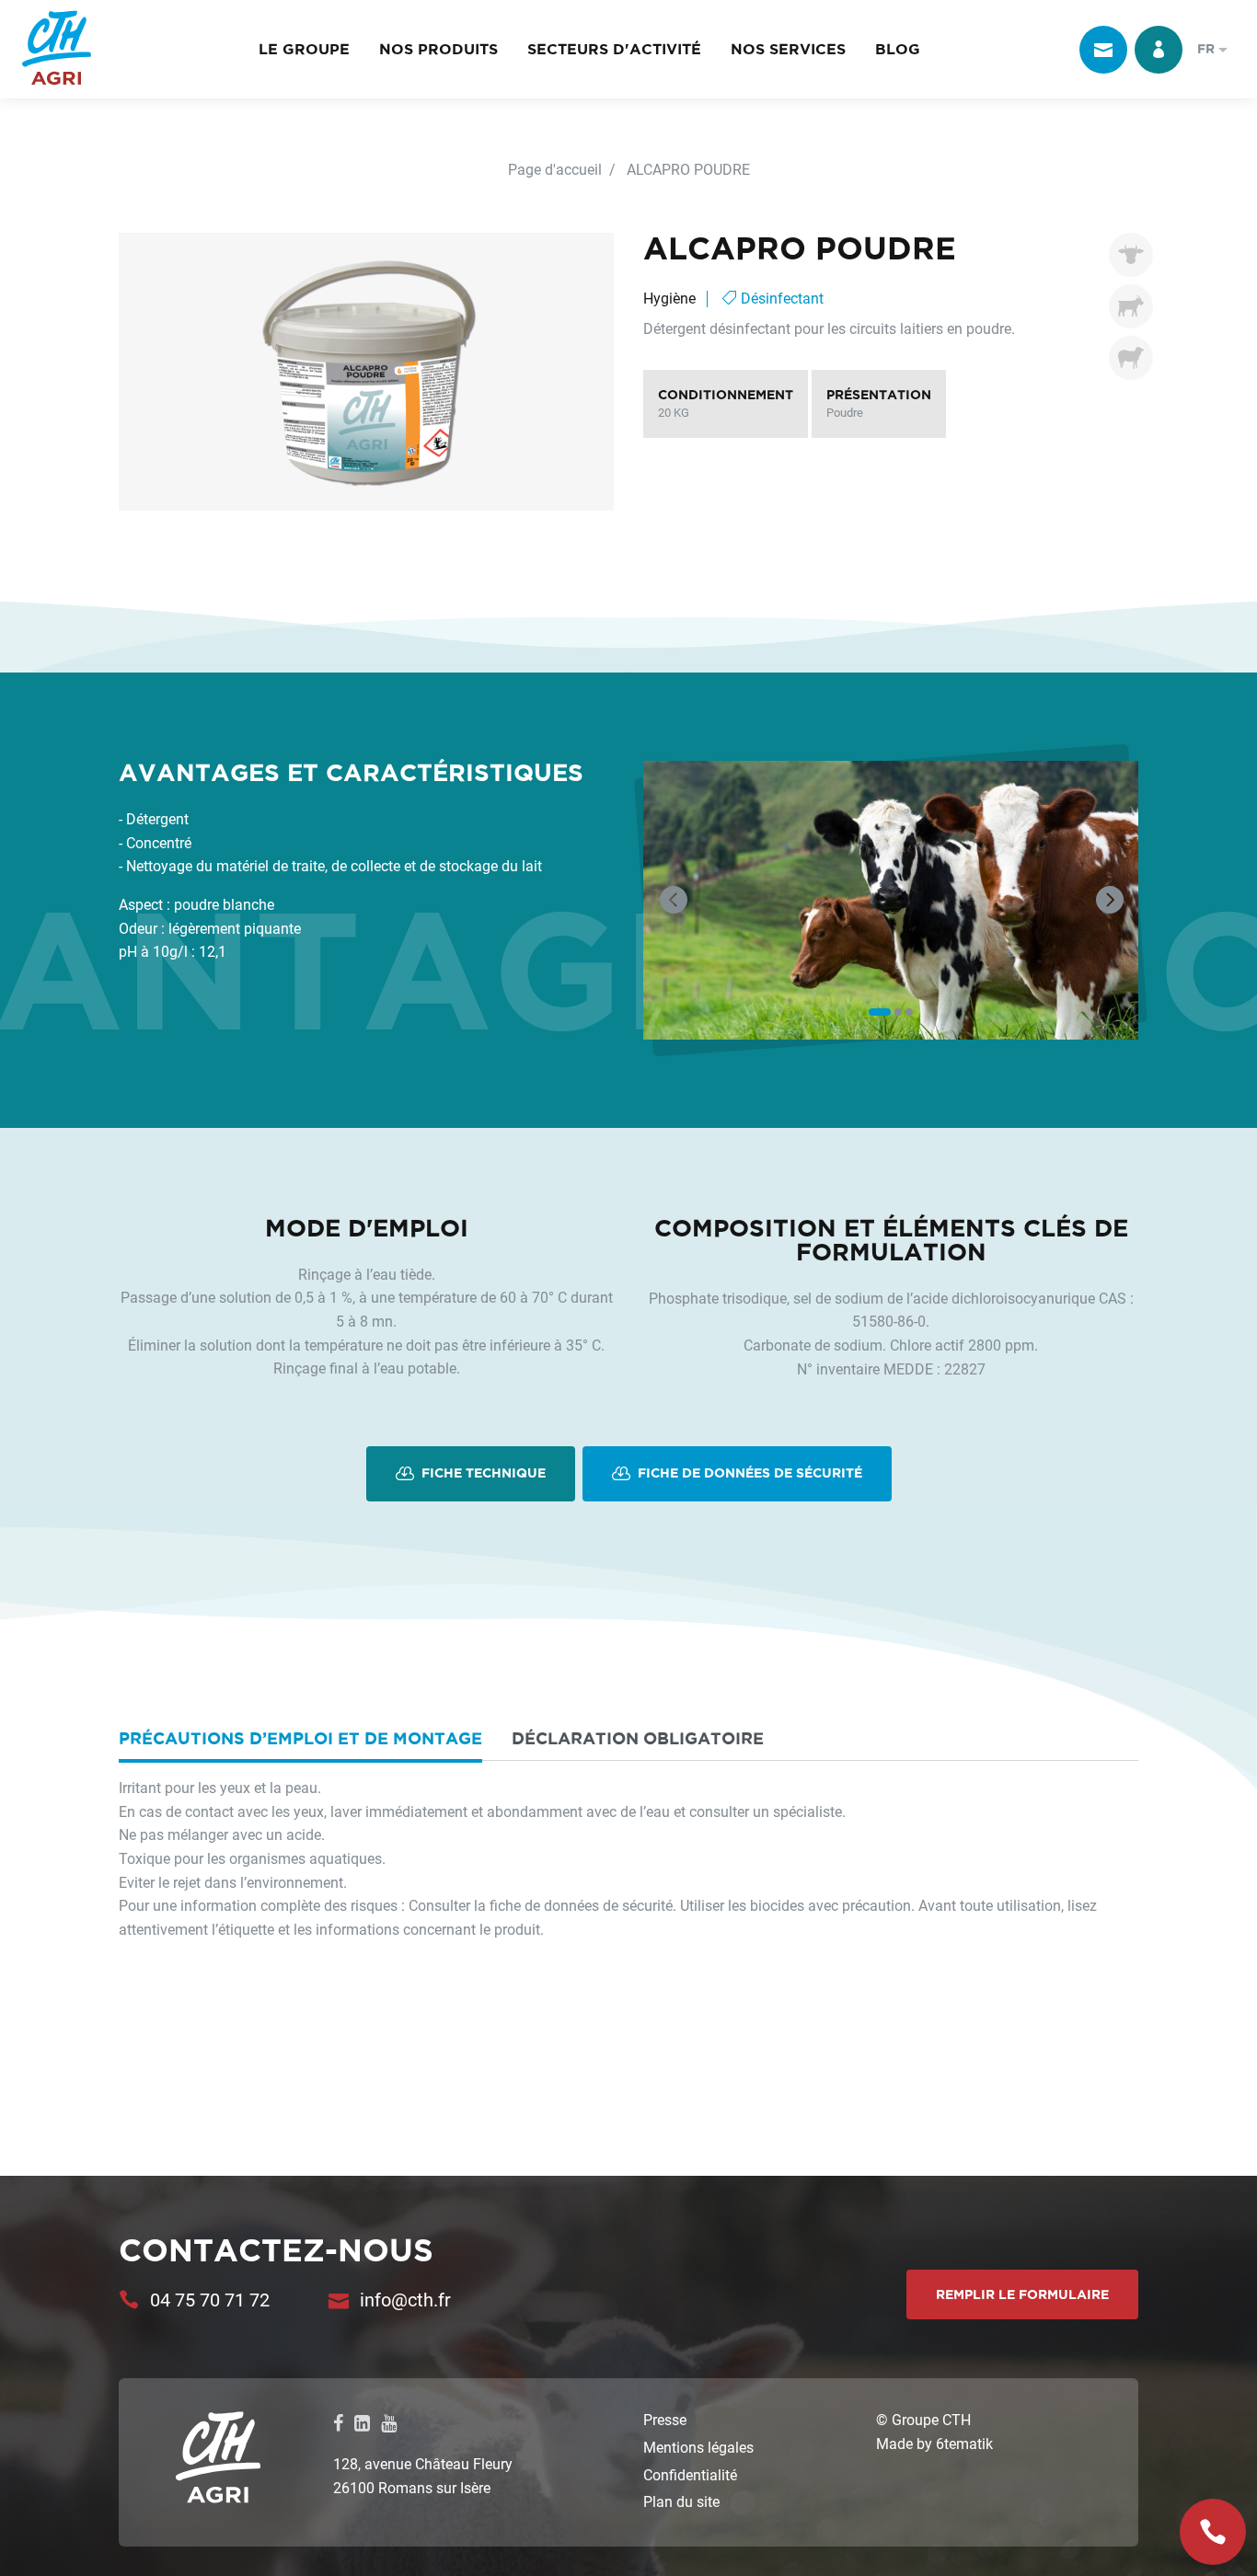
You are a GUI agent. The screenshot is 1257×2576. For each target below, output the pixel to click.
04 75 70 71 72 (210, 2299)
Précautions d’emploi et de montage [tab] (300, 1738)
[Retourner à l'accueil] (57, 49)
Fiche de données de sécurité (748, 1473)
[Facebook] (338, 2422)
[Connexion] (1159, 50)
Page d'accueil (555, 169)
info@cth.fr (405, 2299)
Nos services (788, 49)
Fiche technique (482, 1473)
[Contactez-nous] (1103, 50)
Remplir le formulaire (1022, 2294)
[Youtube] (389, 2422)
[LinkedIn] (362, 2422)
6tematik (964, 2443)
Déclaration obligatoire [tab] (638, 1738)
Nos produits (438, 49)
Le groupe (304, 49)
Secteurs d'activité (614, 49)
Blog (898, 49)
